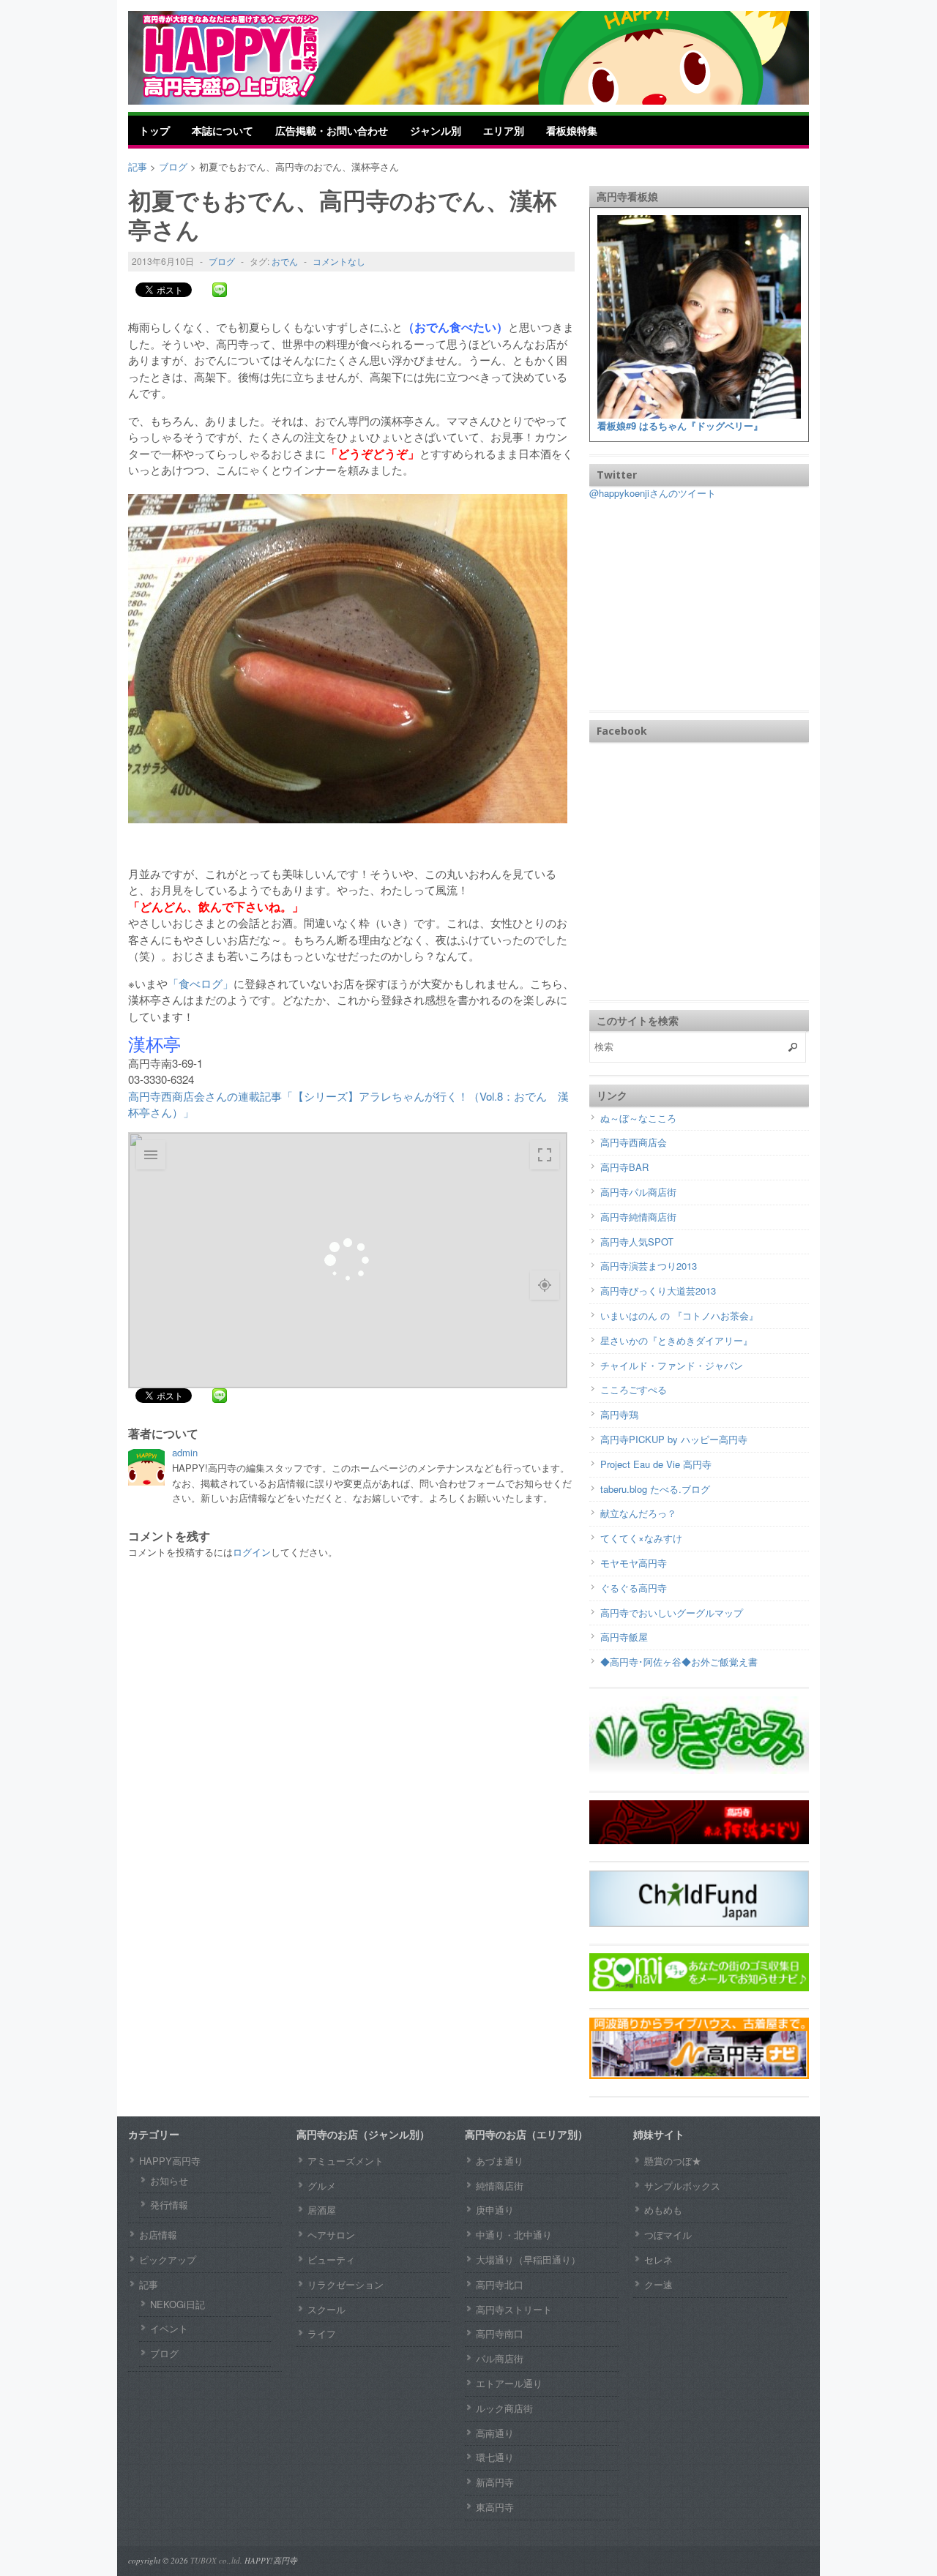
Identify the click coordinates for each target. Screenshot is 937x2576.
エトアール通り (509, 2383)
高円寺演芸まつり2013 (649, 1266)
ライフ (322, 2333)
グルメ (322, 2186)
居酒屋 (322, 2210)
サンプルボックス (682, 2186)
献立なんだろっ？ (638, 1513)
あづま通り (500, 2161)
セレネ (658, 2259)
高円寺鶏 (619, 1414)
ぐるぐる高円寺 (634, 1588)
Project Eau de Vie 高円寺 (656, 1464)
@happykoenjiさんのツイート (653, 493)
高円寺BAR (624, 1167)
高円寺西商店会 (634, 1142)
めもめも (663, 2210)
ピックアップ (168, 2259)
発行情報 (169, 2205)
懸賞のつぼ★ (673, 2161)
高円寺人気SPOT (637, 1242)
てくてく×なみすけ (641, 1538)
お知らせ (169, 2180)
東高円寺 (495, 2507)
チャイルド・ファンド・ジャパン (672, 1365)
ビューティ (331, 2259)
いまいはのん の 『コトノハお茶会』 (679, 1315)
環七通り (495, 2457)
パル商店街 (500, 2358)
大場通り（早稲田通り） (528, 2259)
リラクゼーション (346, 2284)
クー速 (658, 2284)
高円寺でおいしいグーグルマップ (672, 1613)
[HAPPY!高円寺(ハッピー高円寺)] (253, 56)
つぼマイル (668, 2235)
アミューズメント (346, 2161)
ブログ (222, 261)
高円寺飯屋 (624, 1637)
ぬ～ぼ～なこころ (638, 1118)
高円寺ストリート (514, 2309)
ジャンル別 (436, 130)
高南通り (495, 2433)
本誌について (223, 130)
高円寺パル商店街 (638, 1192)
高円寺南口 (500, 2333)
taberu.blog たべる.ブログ (655, 1489)
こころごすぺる (634, 1389)
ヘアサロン (331, 2235)
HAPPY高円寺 (170, 2161)
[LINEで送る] (220, 289)
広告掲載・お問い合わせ (332, 130)
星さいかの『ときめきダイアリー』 (676, 1340)
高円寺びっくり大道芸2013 (658, 1291)
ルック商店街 (504, 2408)
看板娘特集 (572, 130)
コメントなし (339, 261)
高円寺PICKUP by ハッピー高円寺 (674, 1439)
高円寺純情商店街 (638, 1217)
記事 (149, 2284)
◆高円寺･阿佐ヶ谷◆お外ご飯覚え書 (679, 1662)
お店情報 (158, 2235)
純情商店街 (500, 2186)
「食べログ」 (201, 983)
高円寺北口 (500, 2284)
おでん (285, 261)
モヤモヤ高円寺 (634, 1563)
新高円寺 (495, 2482)
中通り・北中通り (514, 2235)
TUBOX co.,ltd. (216, 2560)
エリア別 (504, 130)
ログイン (252, 1552)
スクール (326, 2309)
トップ (154, 130)
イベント (169, 2328)
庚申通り (495, 2210)
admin (185, 1452)
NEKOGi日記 (178, 2304)
